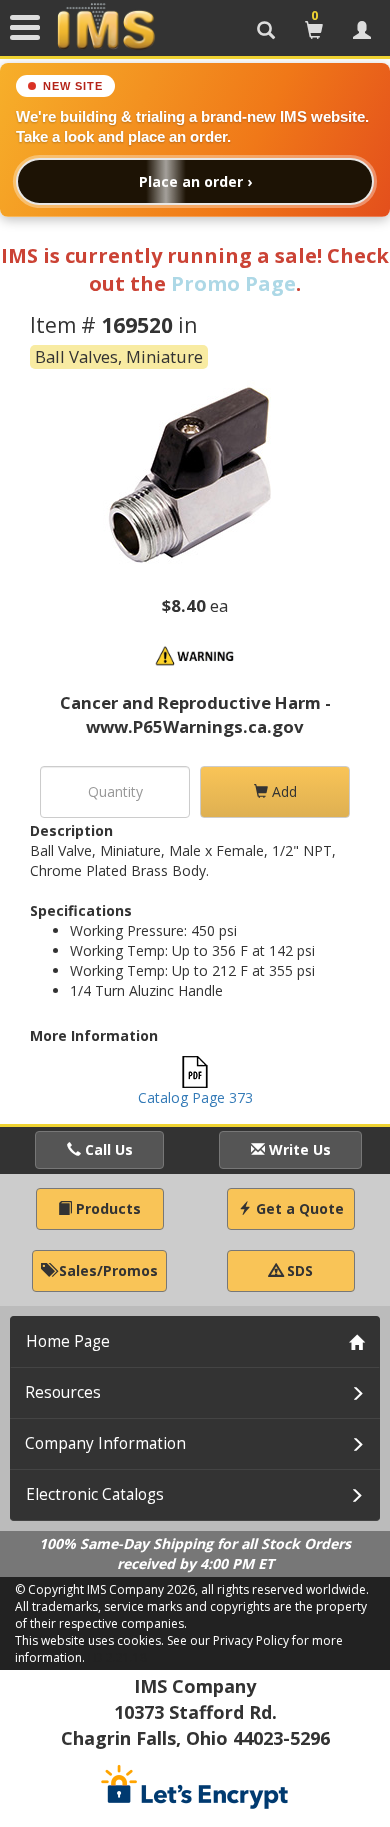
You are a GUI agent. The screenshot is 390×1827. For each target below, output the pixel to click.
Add (282, 791)
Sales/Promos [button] (106, 1270)
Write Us (298, 1149)
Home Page (68, 1341)
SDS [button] (298, 1270)
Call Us (107, 1149)
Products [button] (106, 1208)
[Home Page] (106, 27)
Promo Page (233, 283)
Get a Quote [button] (298, 1208)
